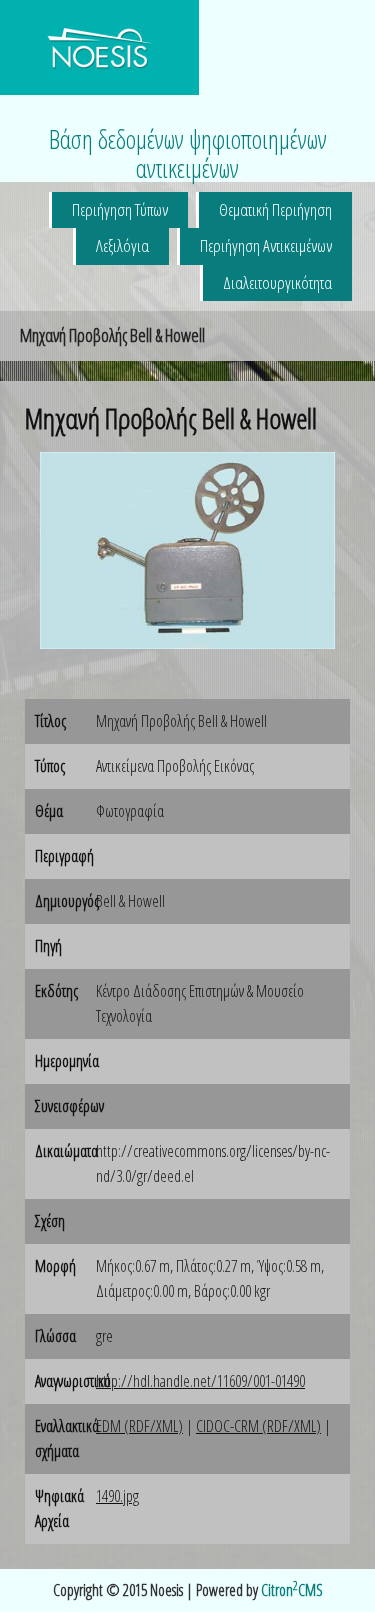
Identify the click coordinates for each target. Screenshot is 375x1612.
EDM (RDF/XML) (139, 1426)
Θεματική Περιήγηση (275, 209)
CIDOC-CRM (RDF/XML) (258, 1426)
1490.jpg (117, 1496)
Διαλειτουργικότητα (277, 282)
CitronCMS (292, 1590)
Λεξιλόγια (122, 245)
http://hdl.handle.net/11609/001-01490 (200, 1381)
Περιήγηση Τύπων (120, 209)
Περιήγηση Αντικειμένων (266, 245)
